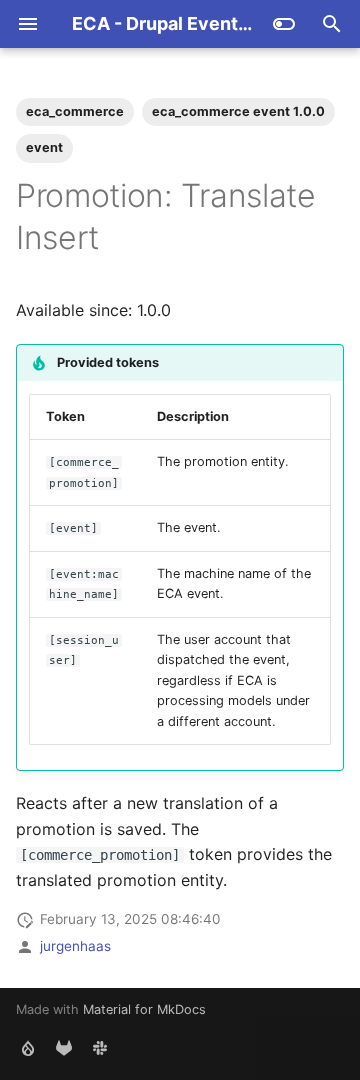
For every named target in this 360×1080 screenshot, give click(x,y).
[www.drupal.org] (28, 1048)
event (44, 147)
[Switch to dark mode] (284, 24)
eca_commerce (75, 111)
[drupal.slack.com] (100, 1048)
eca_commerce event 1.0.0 (238, 111)
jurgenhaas (75, 946)
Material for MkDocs (144, 1009)
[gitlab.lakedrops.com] (64, 1048)
